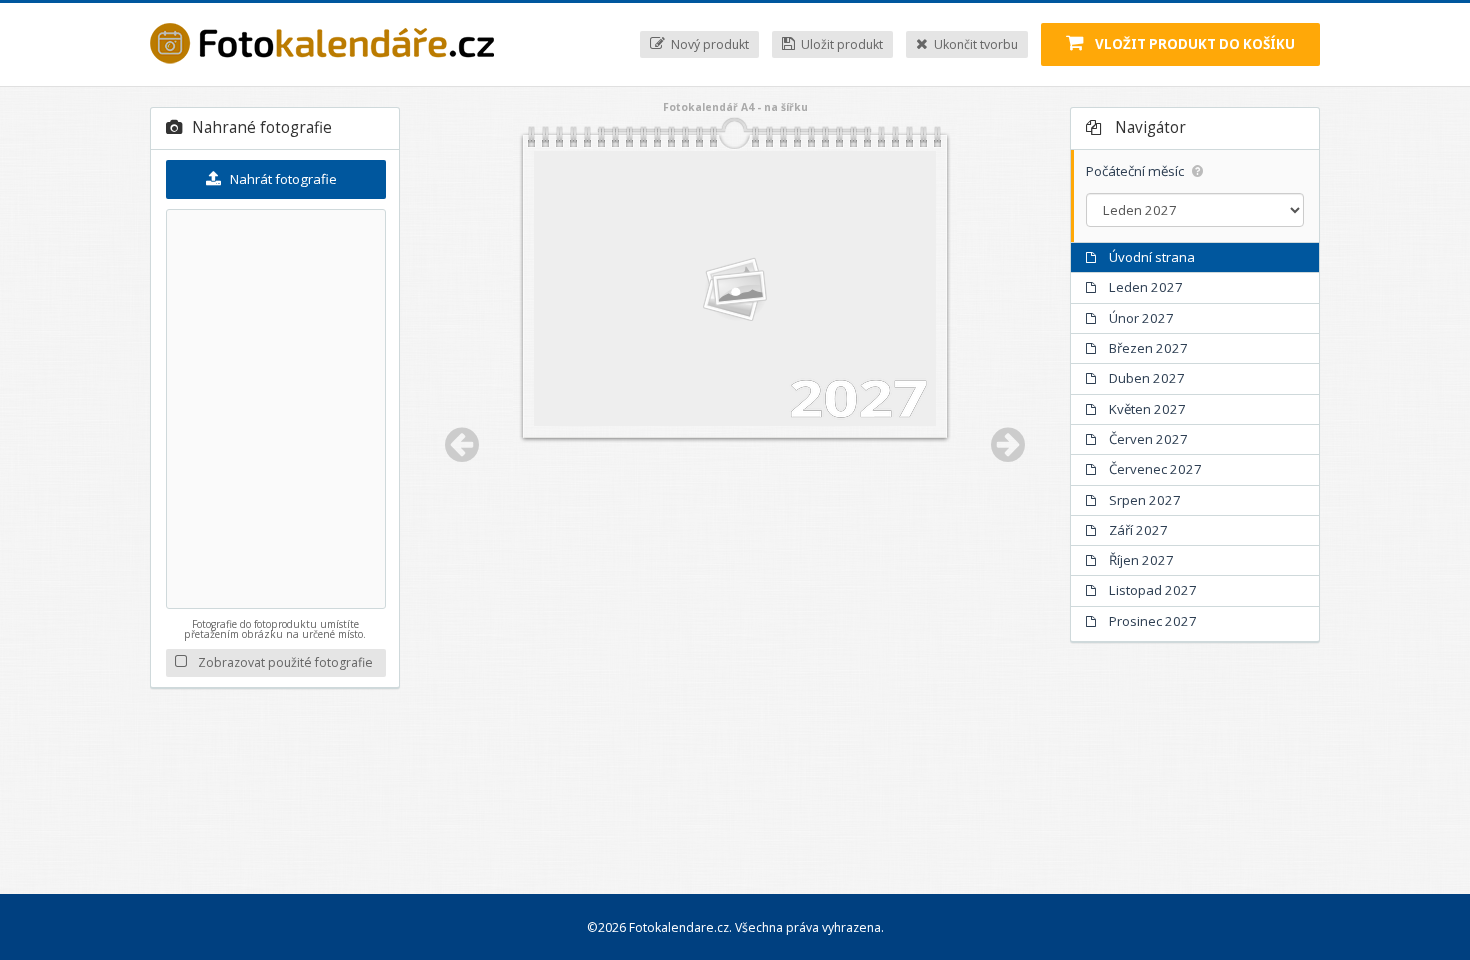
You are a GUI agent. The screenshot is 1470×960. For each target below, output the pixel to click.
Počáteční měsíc (1136, 171)
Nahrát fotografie (282, 179)
